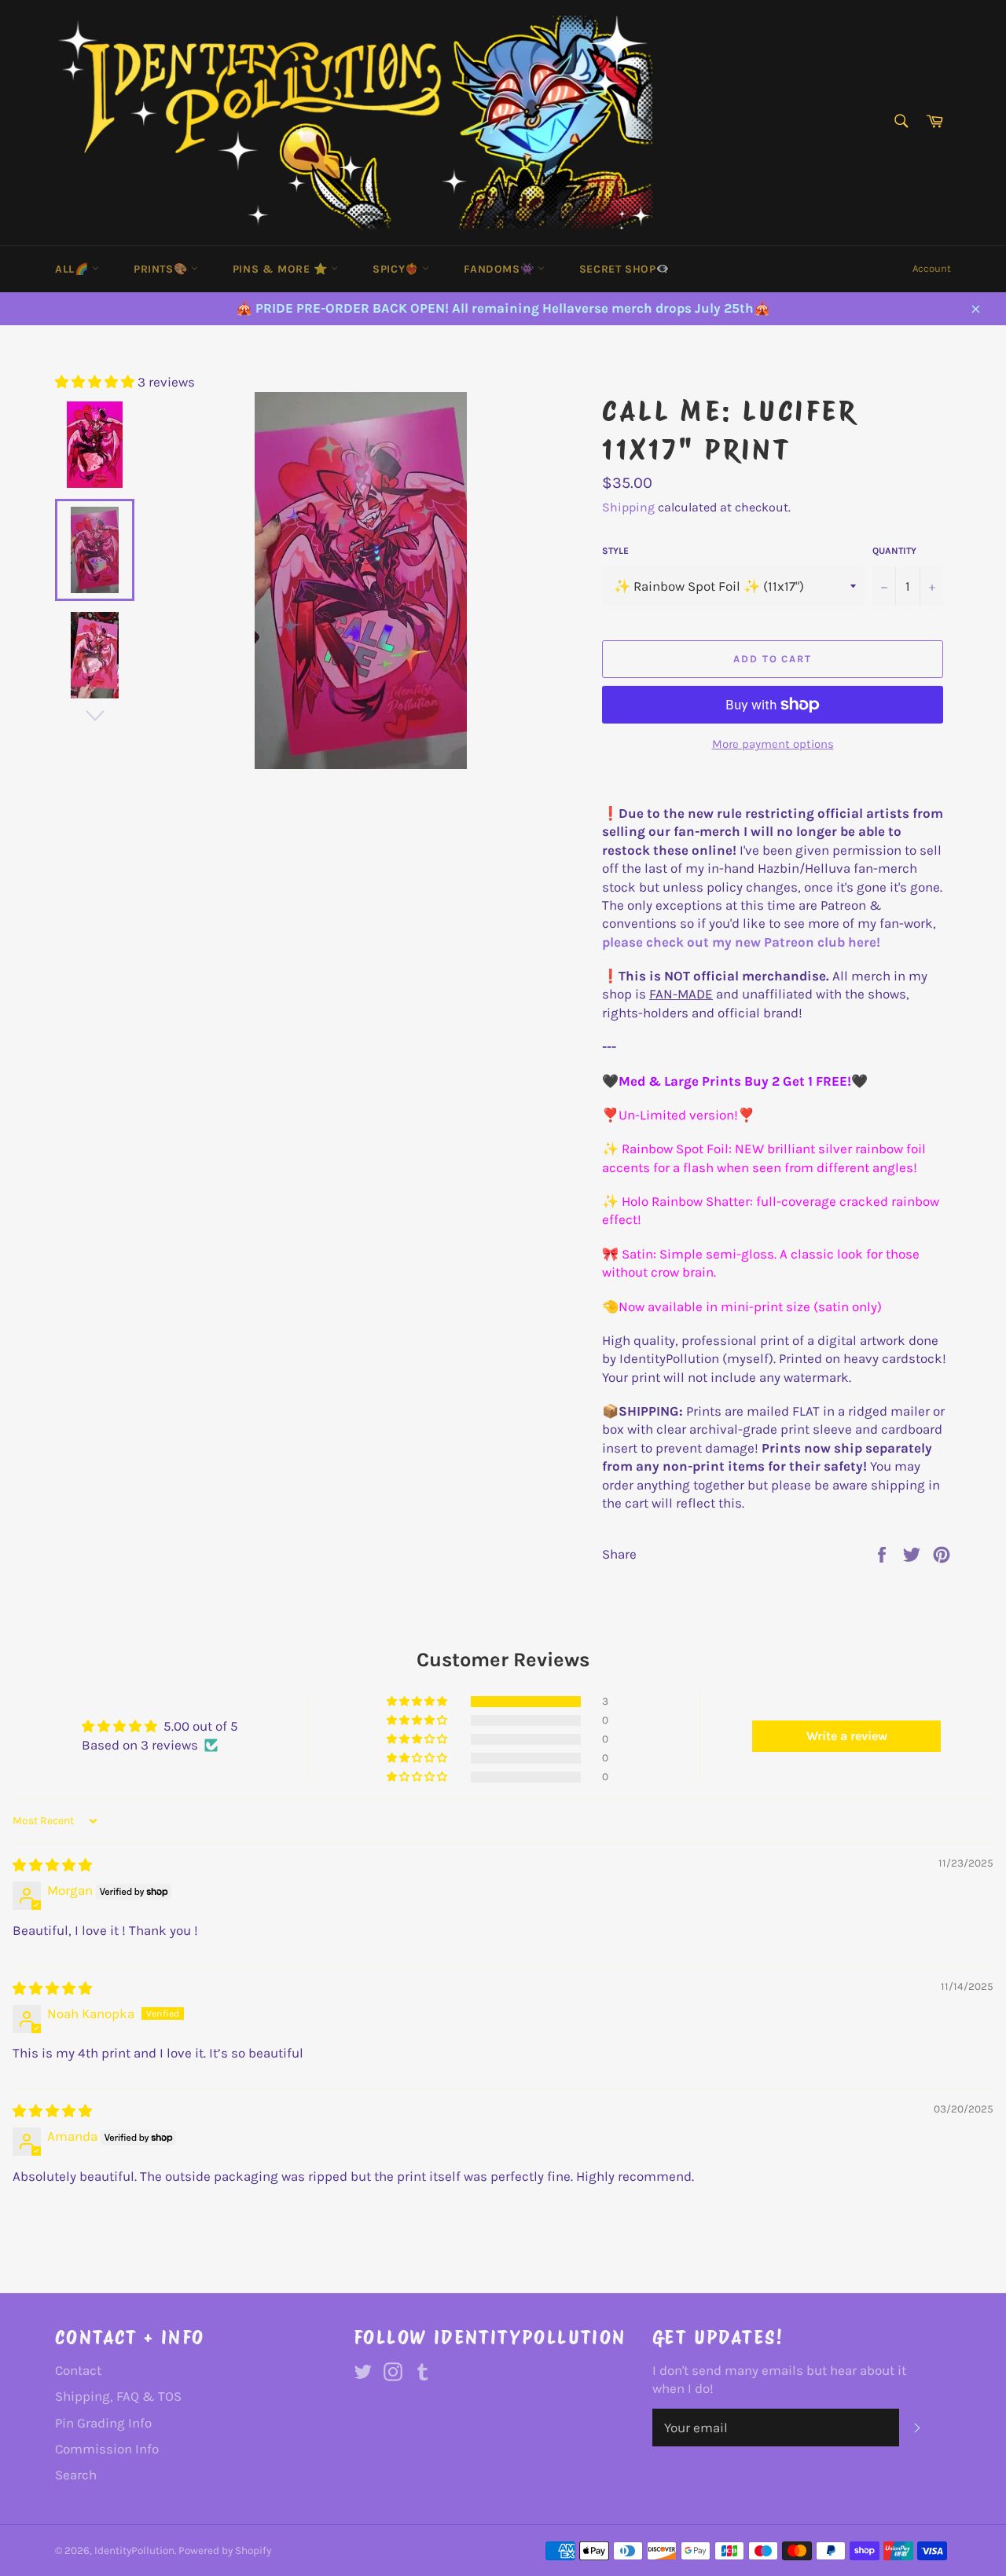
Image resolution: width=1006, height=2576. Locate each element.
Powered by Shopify (225, 2550)
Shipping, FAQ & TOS (118, 2396)
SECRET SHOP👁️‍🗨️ (624, 269)
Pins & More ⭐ (282, 269)
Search (76, 2475)
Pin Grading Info (103, 2423)
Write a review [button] (847, 1736)
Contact (78, 2370)
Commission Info (107, 2449)
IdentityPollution (134, 2550)
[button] (96, 382)
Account (932, 268)
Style (615, 551)
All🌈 (73, 269)
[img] (52, 1865)
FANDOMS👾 (500, 269)
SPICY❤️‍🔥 (397, 269)
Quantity (894, 551)
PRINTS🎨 (162, 269)
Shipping (628, 507)
